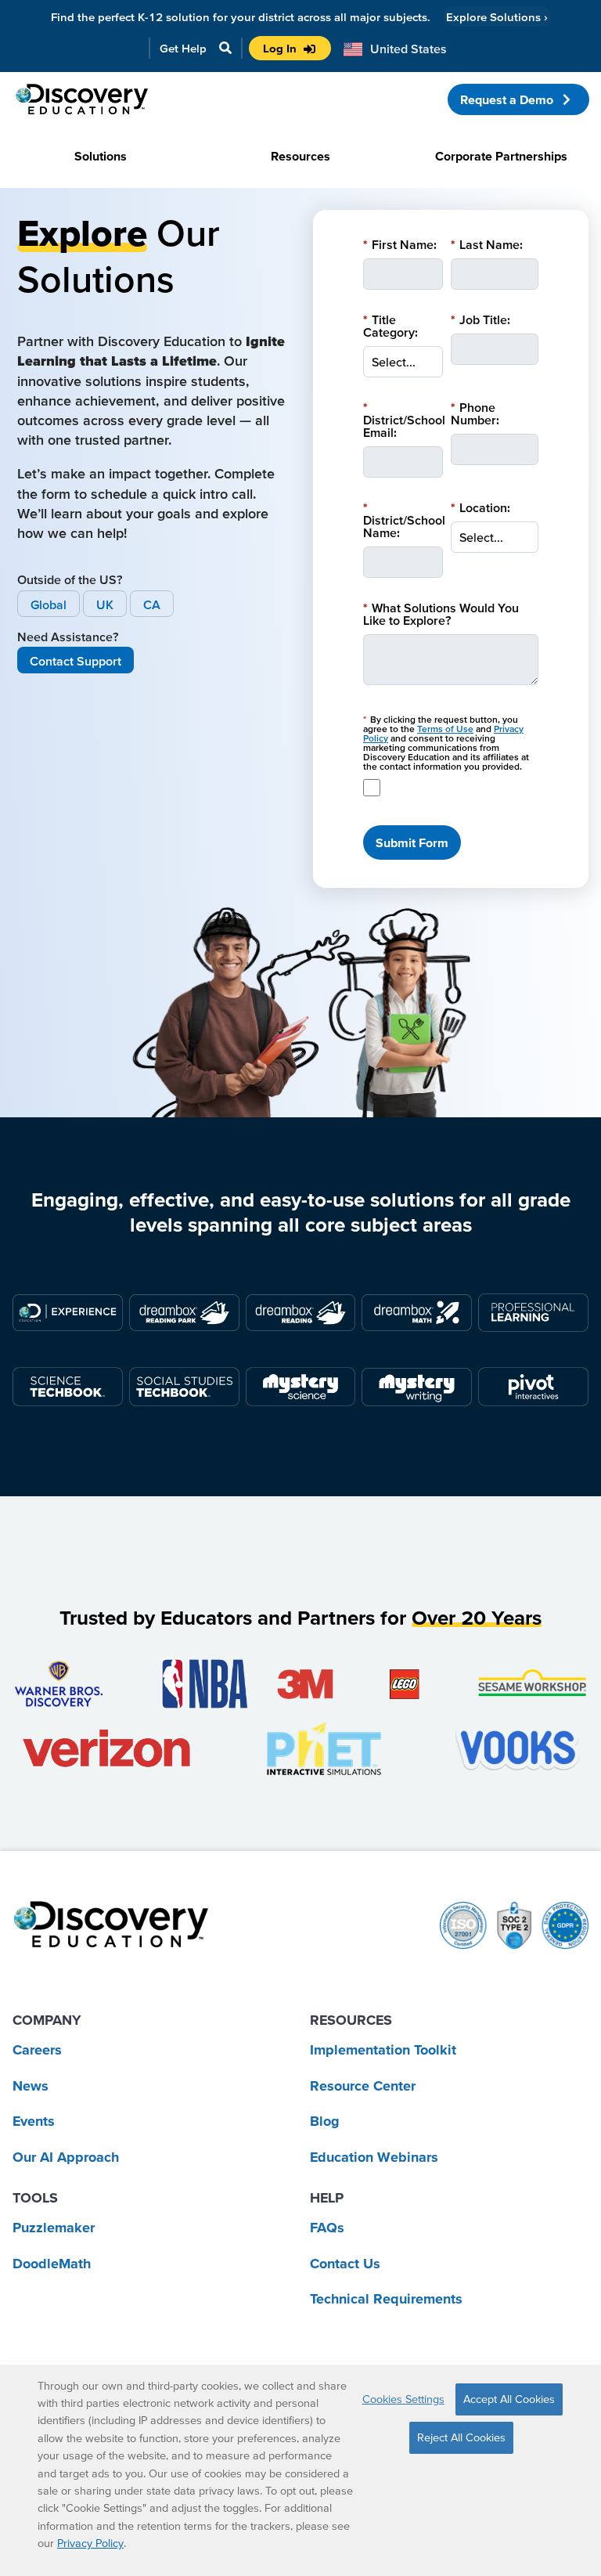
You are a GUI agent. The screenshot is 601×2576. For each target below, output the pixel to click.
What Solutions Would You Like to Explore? (441, 614)
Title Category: (390, 326)
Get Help (183, 48)
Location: (480, 507)
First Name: (400, 244)
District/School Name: (404, 520)
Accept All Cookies (509, 2399)
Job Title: (480, 319)
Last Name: (487, 244)
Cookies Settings (403, 2399)
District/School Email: (404, 420)
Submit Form (412, 842)
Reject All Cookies (461, 2437)
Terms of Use (445, 729)
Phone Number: (475, 413)
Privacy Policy (90, 2543)
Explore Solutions (497, 17)
